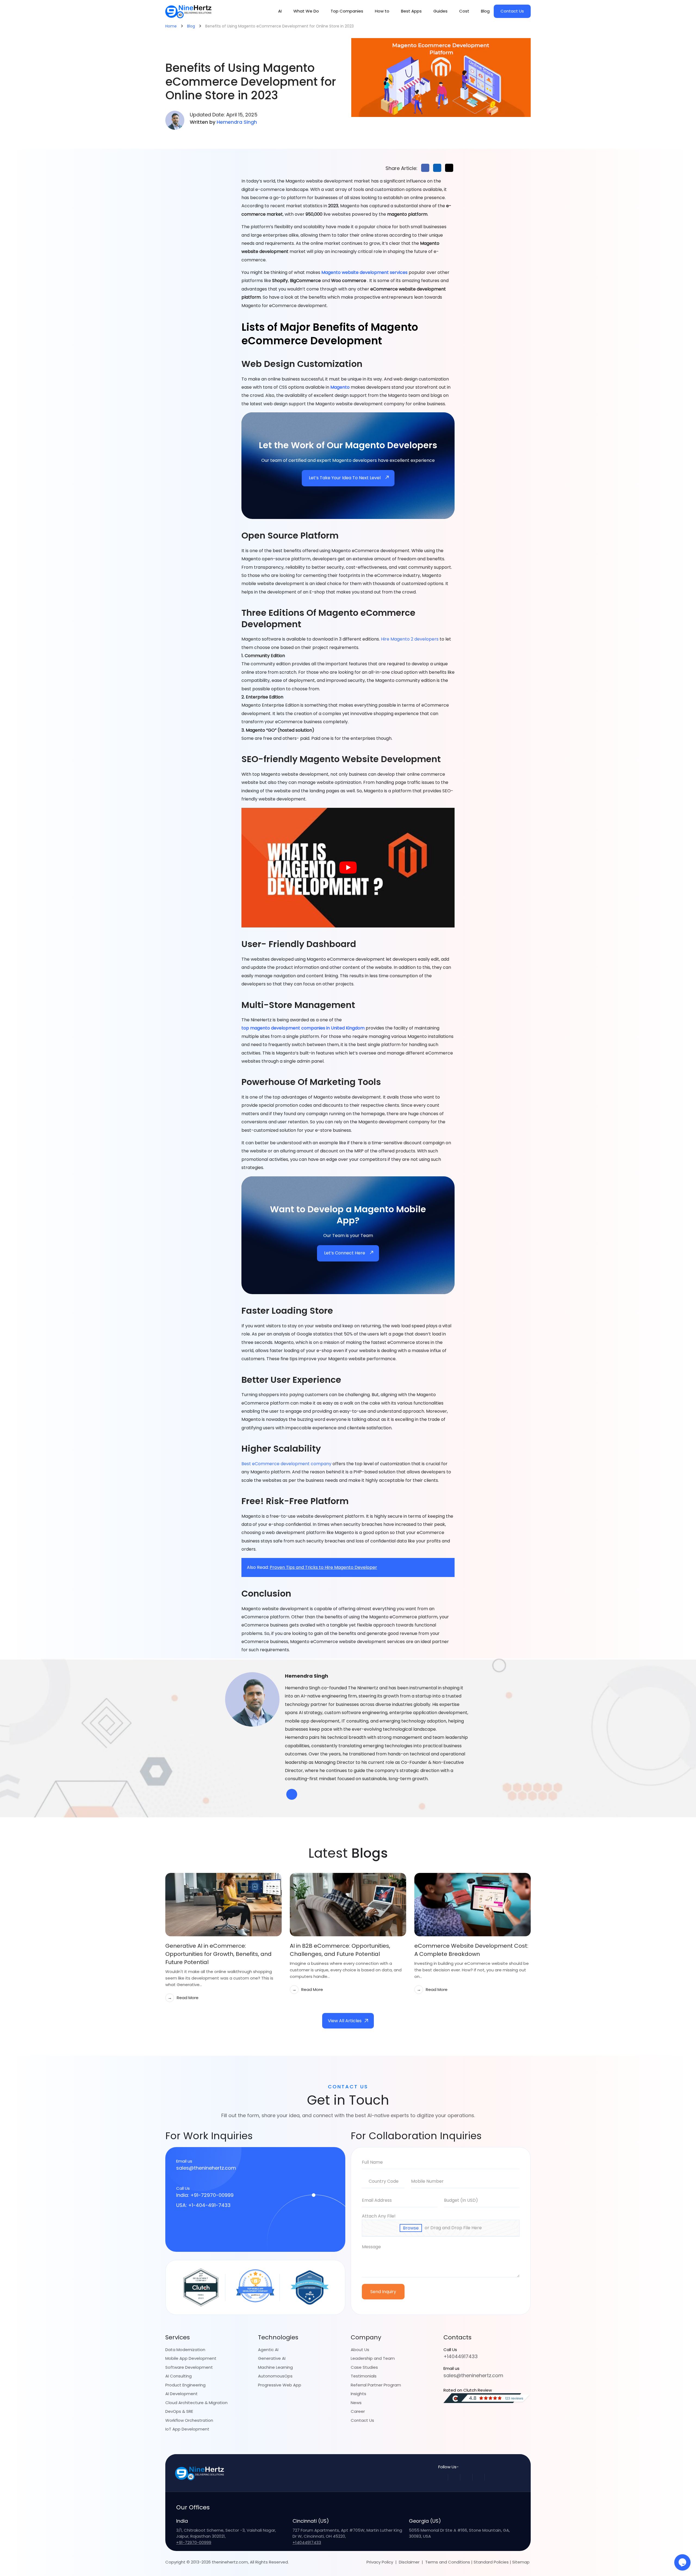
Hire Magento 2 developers (410, 639)
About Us (360, 2349)
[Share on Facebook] (425, 168)
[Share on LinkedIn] (437, 168)
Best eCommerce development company (286, 1464)
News (356, 2402)
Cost (464, 11)
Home (171, 26)
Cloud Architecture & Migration (196, 2402)
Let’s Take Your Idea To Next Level (345, 478)
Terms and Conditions (448, 2562)
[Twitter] (466, 2477)
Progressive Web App (280, 2385)
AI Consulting (178, 2376)
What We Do (306, 11)
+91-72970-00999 (194, 2542)
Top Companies (347, 11)
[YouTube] (491, 2477)
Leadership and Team (373, 2358)
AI (280, 11)
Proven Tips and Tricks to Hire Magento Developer (323, 1567)
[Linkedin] (292, 1794)
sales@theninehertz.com (206, 2168)
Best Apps (411, 11)
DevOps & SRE (179, 2411)
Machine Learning (275, 2367)
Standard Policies (491, 2562)
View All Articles (345, 2021)
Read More (183, 1997)
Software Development (189, 2367)
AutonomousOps (275, 2376)
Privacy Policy (380, 2562)
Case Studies (364, 2367)
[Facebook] (454, 2477)
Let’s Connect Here (345, 1253)
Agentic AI (268, 2349)
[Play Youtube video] (348, 868)
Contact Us (512, 11)
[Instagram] (442, 2477)
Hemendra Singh (237, 122)
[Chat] (682, 2562)
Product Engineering (185, 2385)
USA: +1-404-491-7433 (203, 2205)
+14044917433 (461, 2356)
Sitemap (521, 2562)
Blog (485, 11)
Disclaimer (409, 2562)
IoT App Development (187, 2429)
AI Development (181, 2394)
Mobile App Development (191, 2358)
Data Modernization (185, 2349)
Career (358, 2411)
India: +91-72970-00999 (205, 2195)
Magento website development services (364, 272)
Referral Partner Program (376, 2385)
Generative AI (272, 2358)
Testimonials (364, 2376)
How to (382, 11)
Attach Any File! (379, 2216)
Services (178, 2337)
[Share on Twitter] (449, 168)
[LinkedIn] (478, 2477)
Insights (358, 2394)
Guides (440, 11)
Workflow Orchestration (189, 2420)
